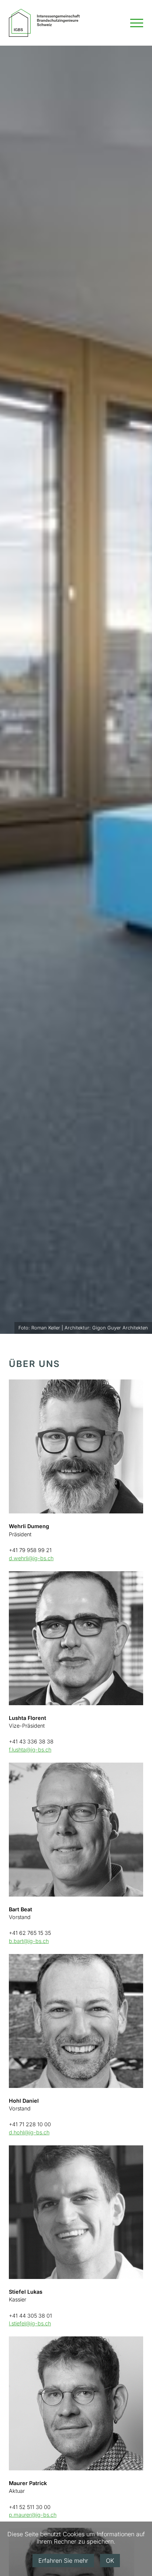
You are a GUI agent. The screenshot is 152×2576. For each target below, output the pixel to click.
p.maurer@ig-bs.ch (33, 2515)
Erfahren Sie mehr (63, 2561)
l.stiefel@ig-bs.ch (30, 2323)
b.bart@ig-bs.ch (29, 1941)
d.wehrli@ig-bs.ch (31, 1558)
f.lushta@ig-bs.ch (30, 1750)
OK (110, 2561)
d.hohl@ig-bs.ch (29, 2132)
